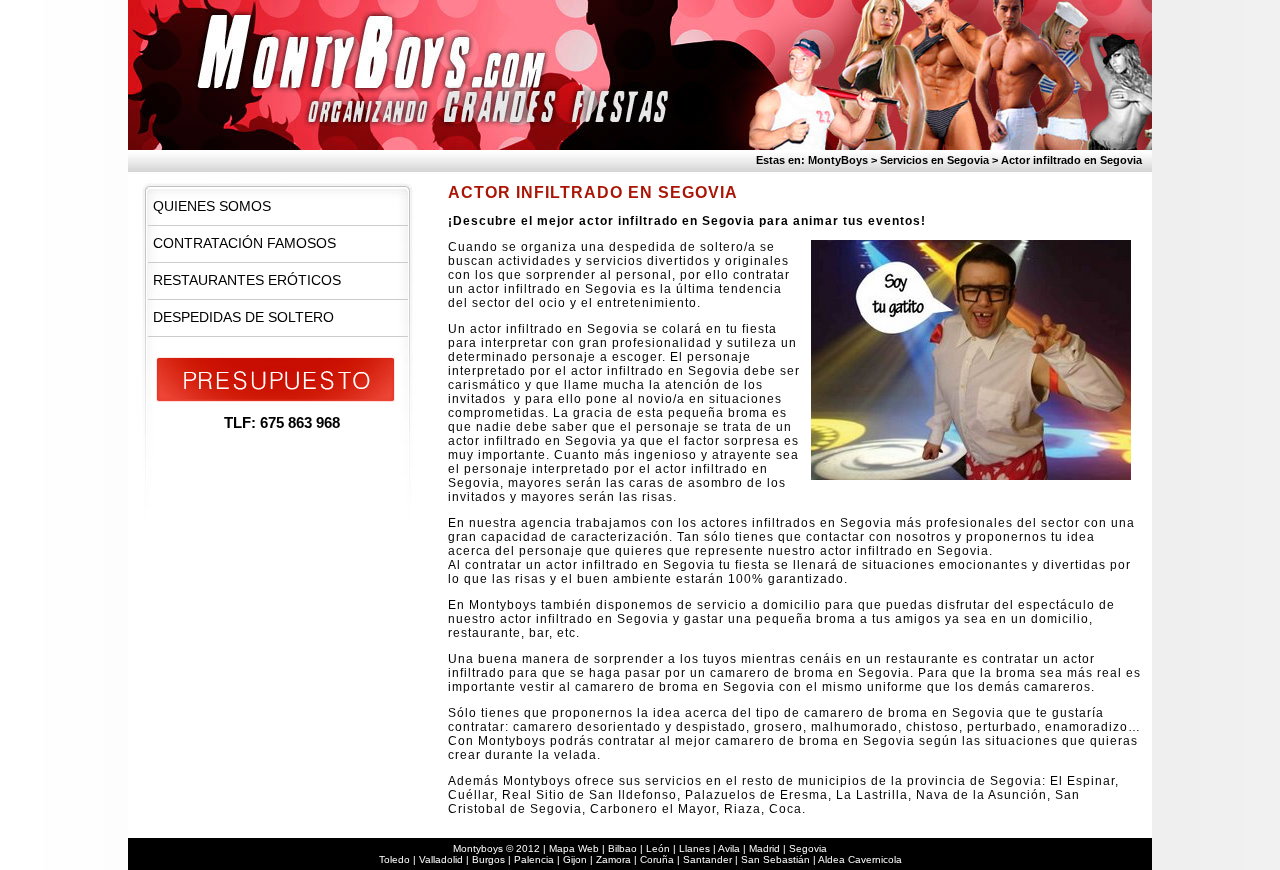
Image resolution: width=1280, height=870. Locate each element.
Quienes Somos (212, 206)
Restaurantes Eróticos (247, 280)
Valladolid (441, 859)
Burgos (488, 859)
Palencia (534, 859)
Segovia (808, 848)
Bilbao (622, 848)
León (658, 848)
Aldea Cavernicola (860, 859)
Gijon (575, 859)
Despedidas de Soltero (243, 317)
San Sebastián (775, 859)
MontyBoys (838, 160)
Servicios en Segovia (934, 160)
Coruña (657, 859)
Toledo (394, 859)
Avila (729, 848)
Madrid (764, 848)
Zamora (613, 859)
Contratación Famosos (244, 243)
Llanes (694, 848)
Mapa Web (574, 848)
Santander (707, 859)
